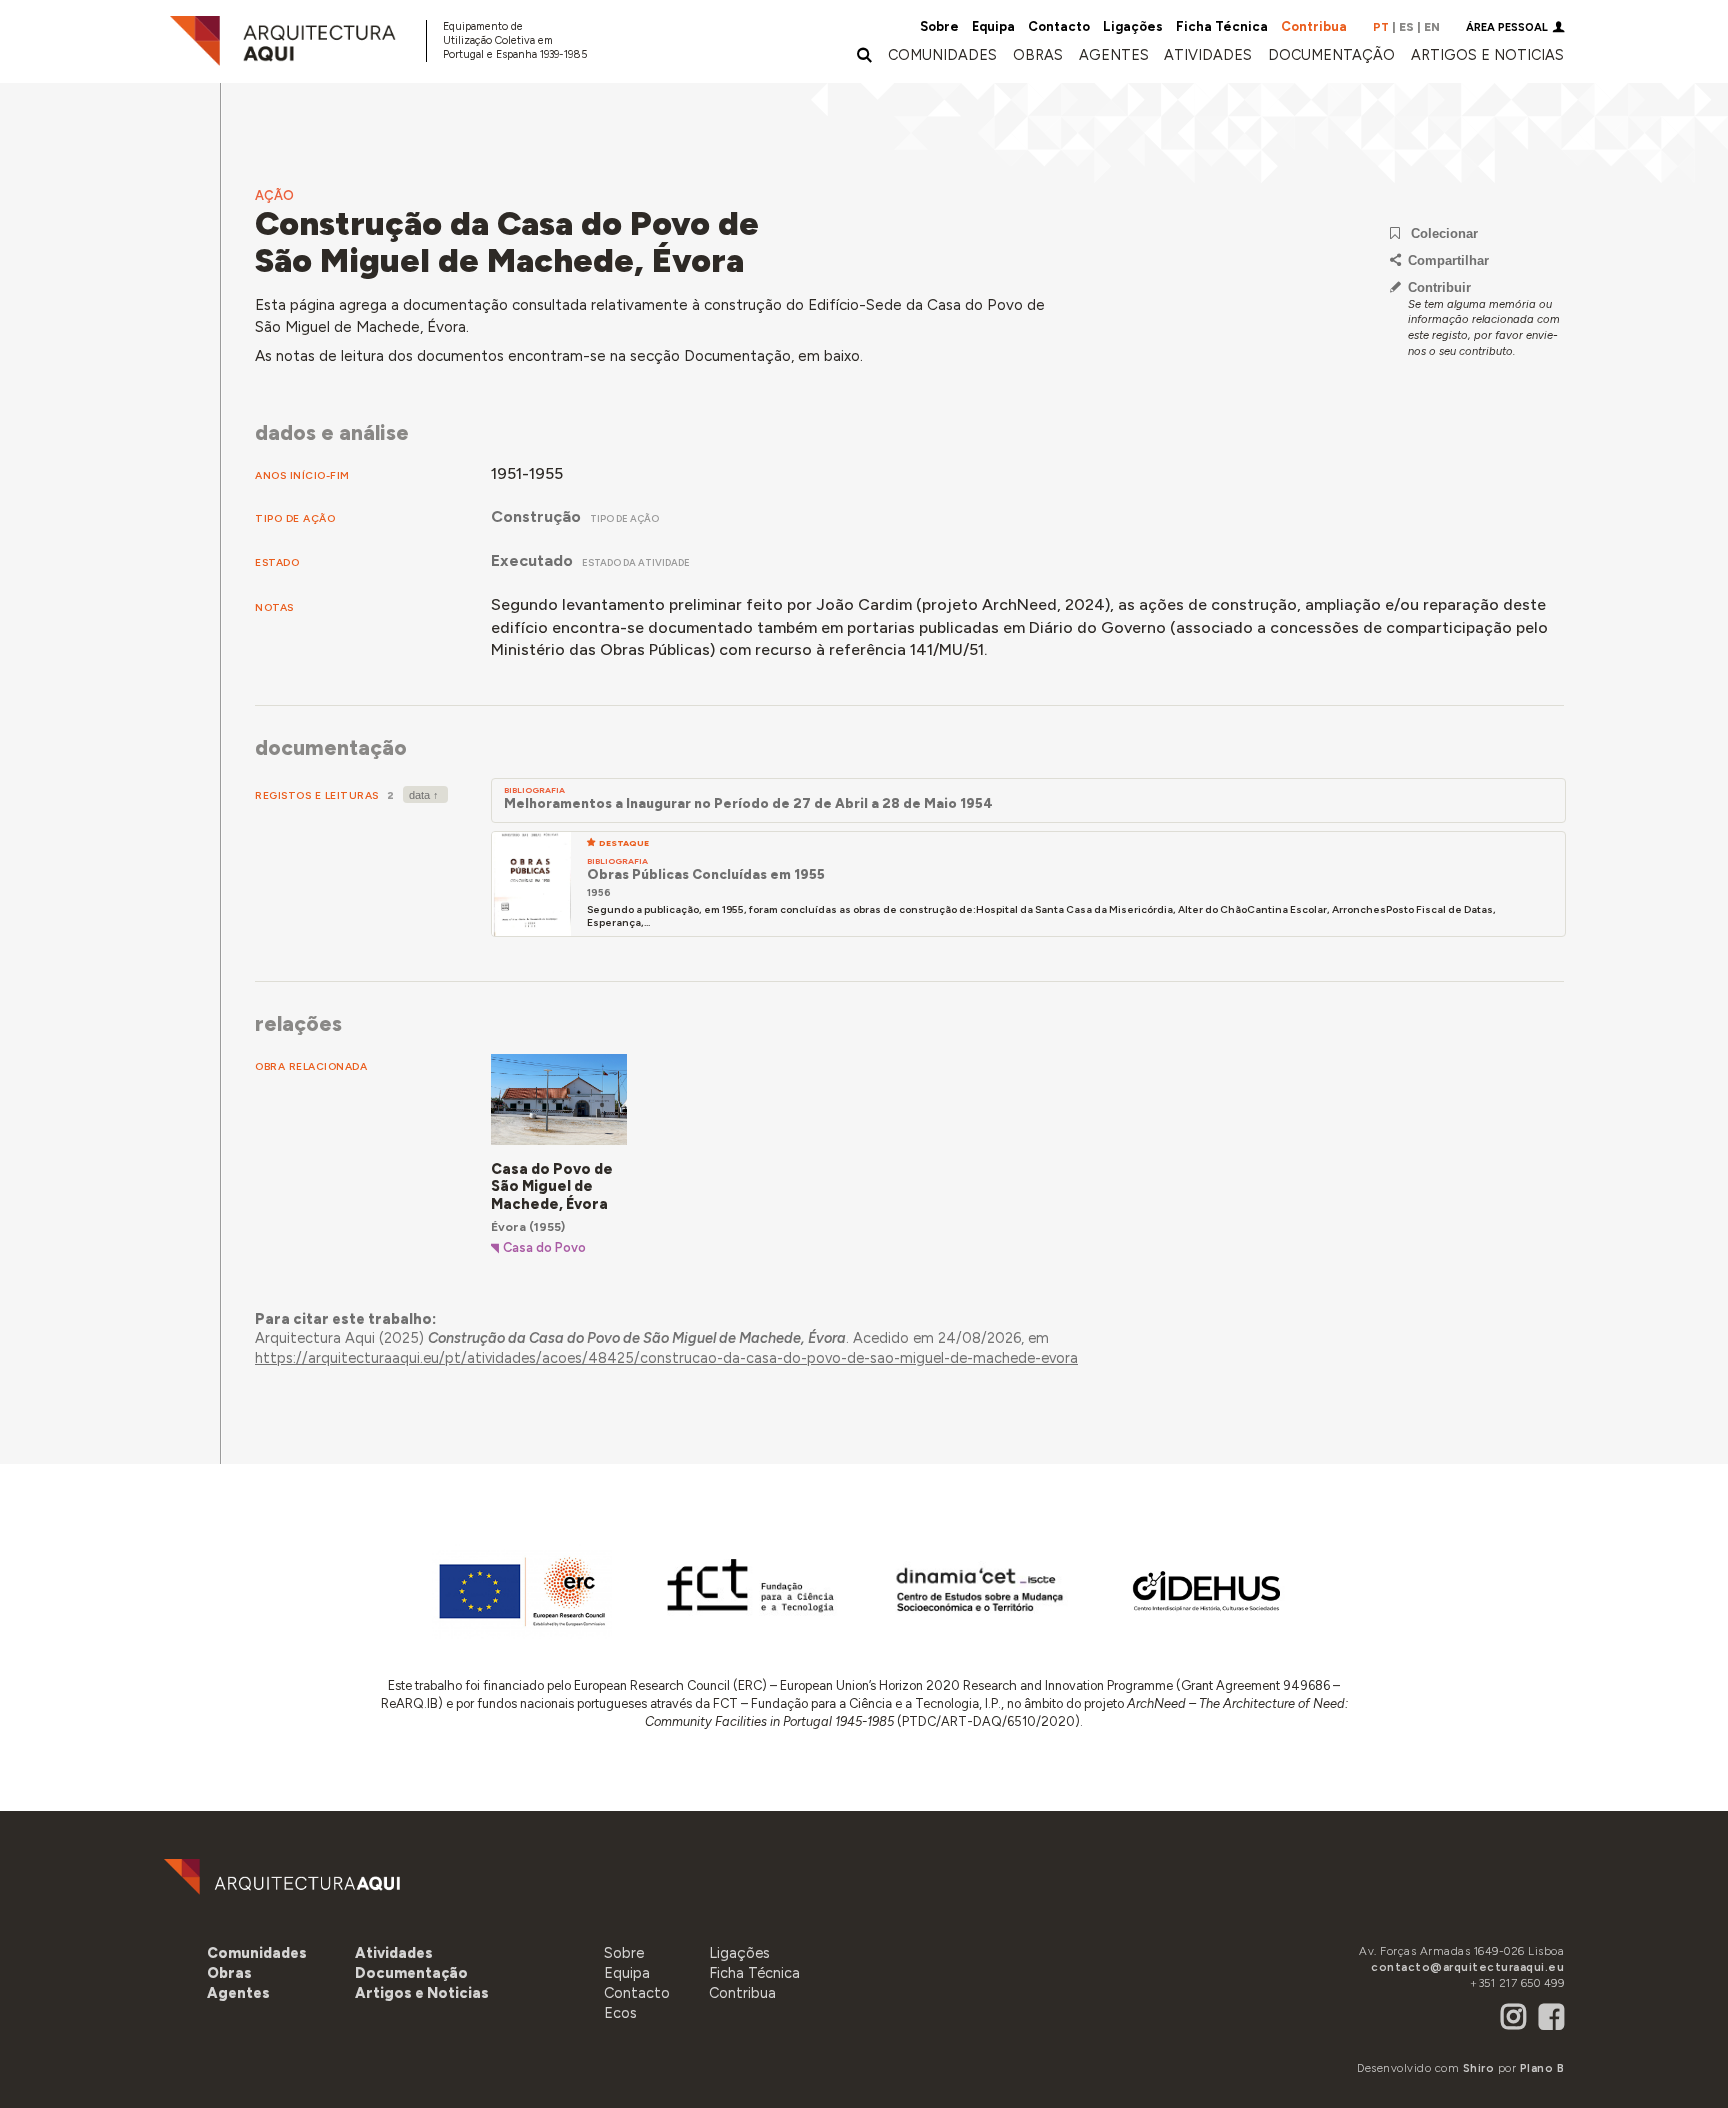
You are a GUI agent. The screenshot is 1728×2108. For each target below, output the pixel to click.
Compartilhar (1448, 260)
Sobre (939, 26)
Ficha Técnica (1222, 26)
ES (1406, 27)
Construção (536, 516)
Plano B (1542, 2068)
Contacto (1059, 26)
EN (1432, 27)
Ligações (1133, 26)
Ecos (620, 2013)
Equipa (993, 26)
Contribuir (1439, 287)
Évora (508, 1226)
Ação (274, 195)
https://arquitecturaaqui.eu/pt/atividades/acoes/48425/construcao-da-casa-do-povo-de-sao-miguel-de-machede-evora (666, 1358)
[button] (1114, 55)
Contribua (1314, 26)
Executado (532, 560)
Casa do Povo (544, 1248)
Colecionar (1444, 233)
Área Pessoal (1507, 27)
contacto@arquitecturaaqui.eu (1467, 1967)
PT (1381, 27)
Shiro (1479, 2068)
